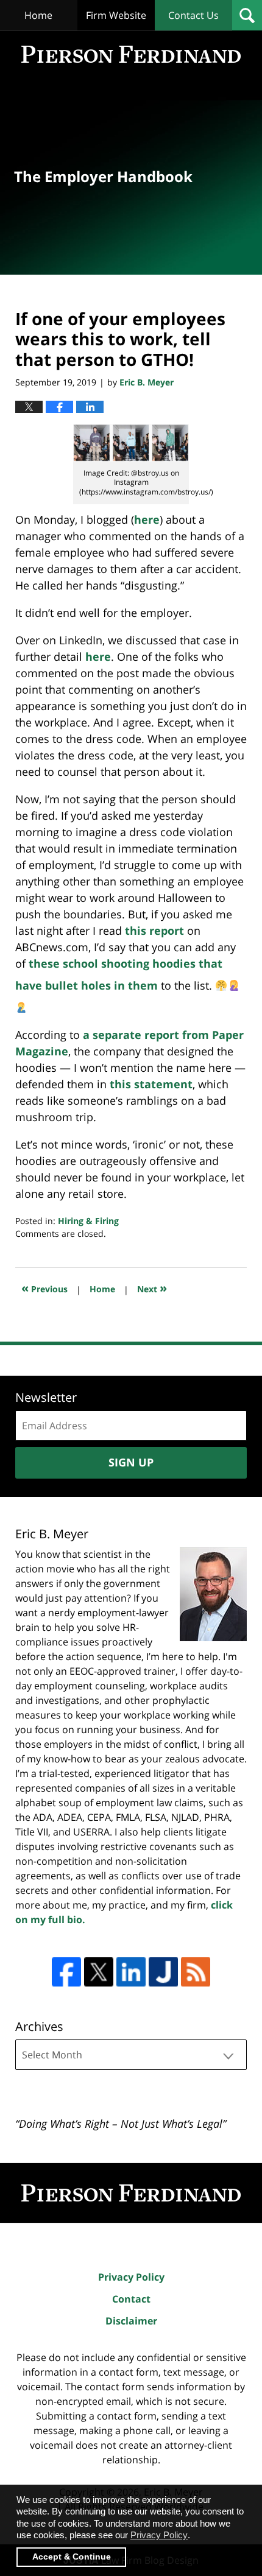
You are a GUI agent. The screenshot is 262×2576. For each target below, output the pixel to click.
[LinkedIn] (131, 1972)
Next (152, 1288)
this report (154, 931)
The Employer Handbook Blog (131, 54)
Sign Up (131, 1462)
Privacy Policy (131, 2277)
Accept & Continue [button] (72, 2557)
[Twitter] (99, 1972)
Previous (44, 1288)
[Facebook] (66, 1972)
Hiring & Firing (88, 1221)
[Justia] (163, 1972)
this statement (151, 1084)
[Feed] (196, 1972)
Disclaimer (131, 2321)
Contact (131, 2299)
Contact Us (193, 15)
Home (38, 15)
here (147, 519)
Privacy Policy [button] (159, 2535)
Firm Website (116, 15)
